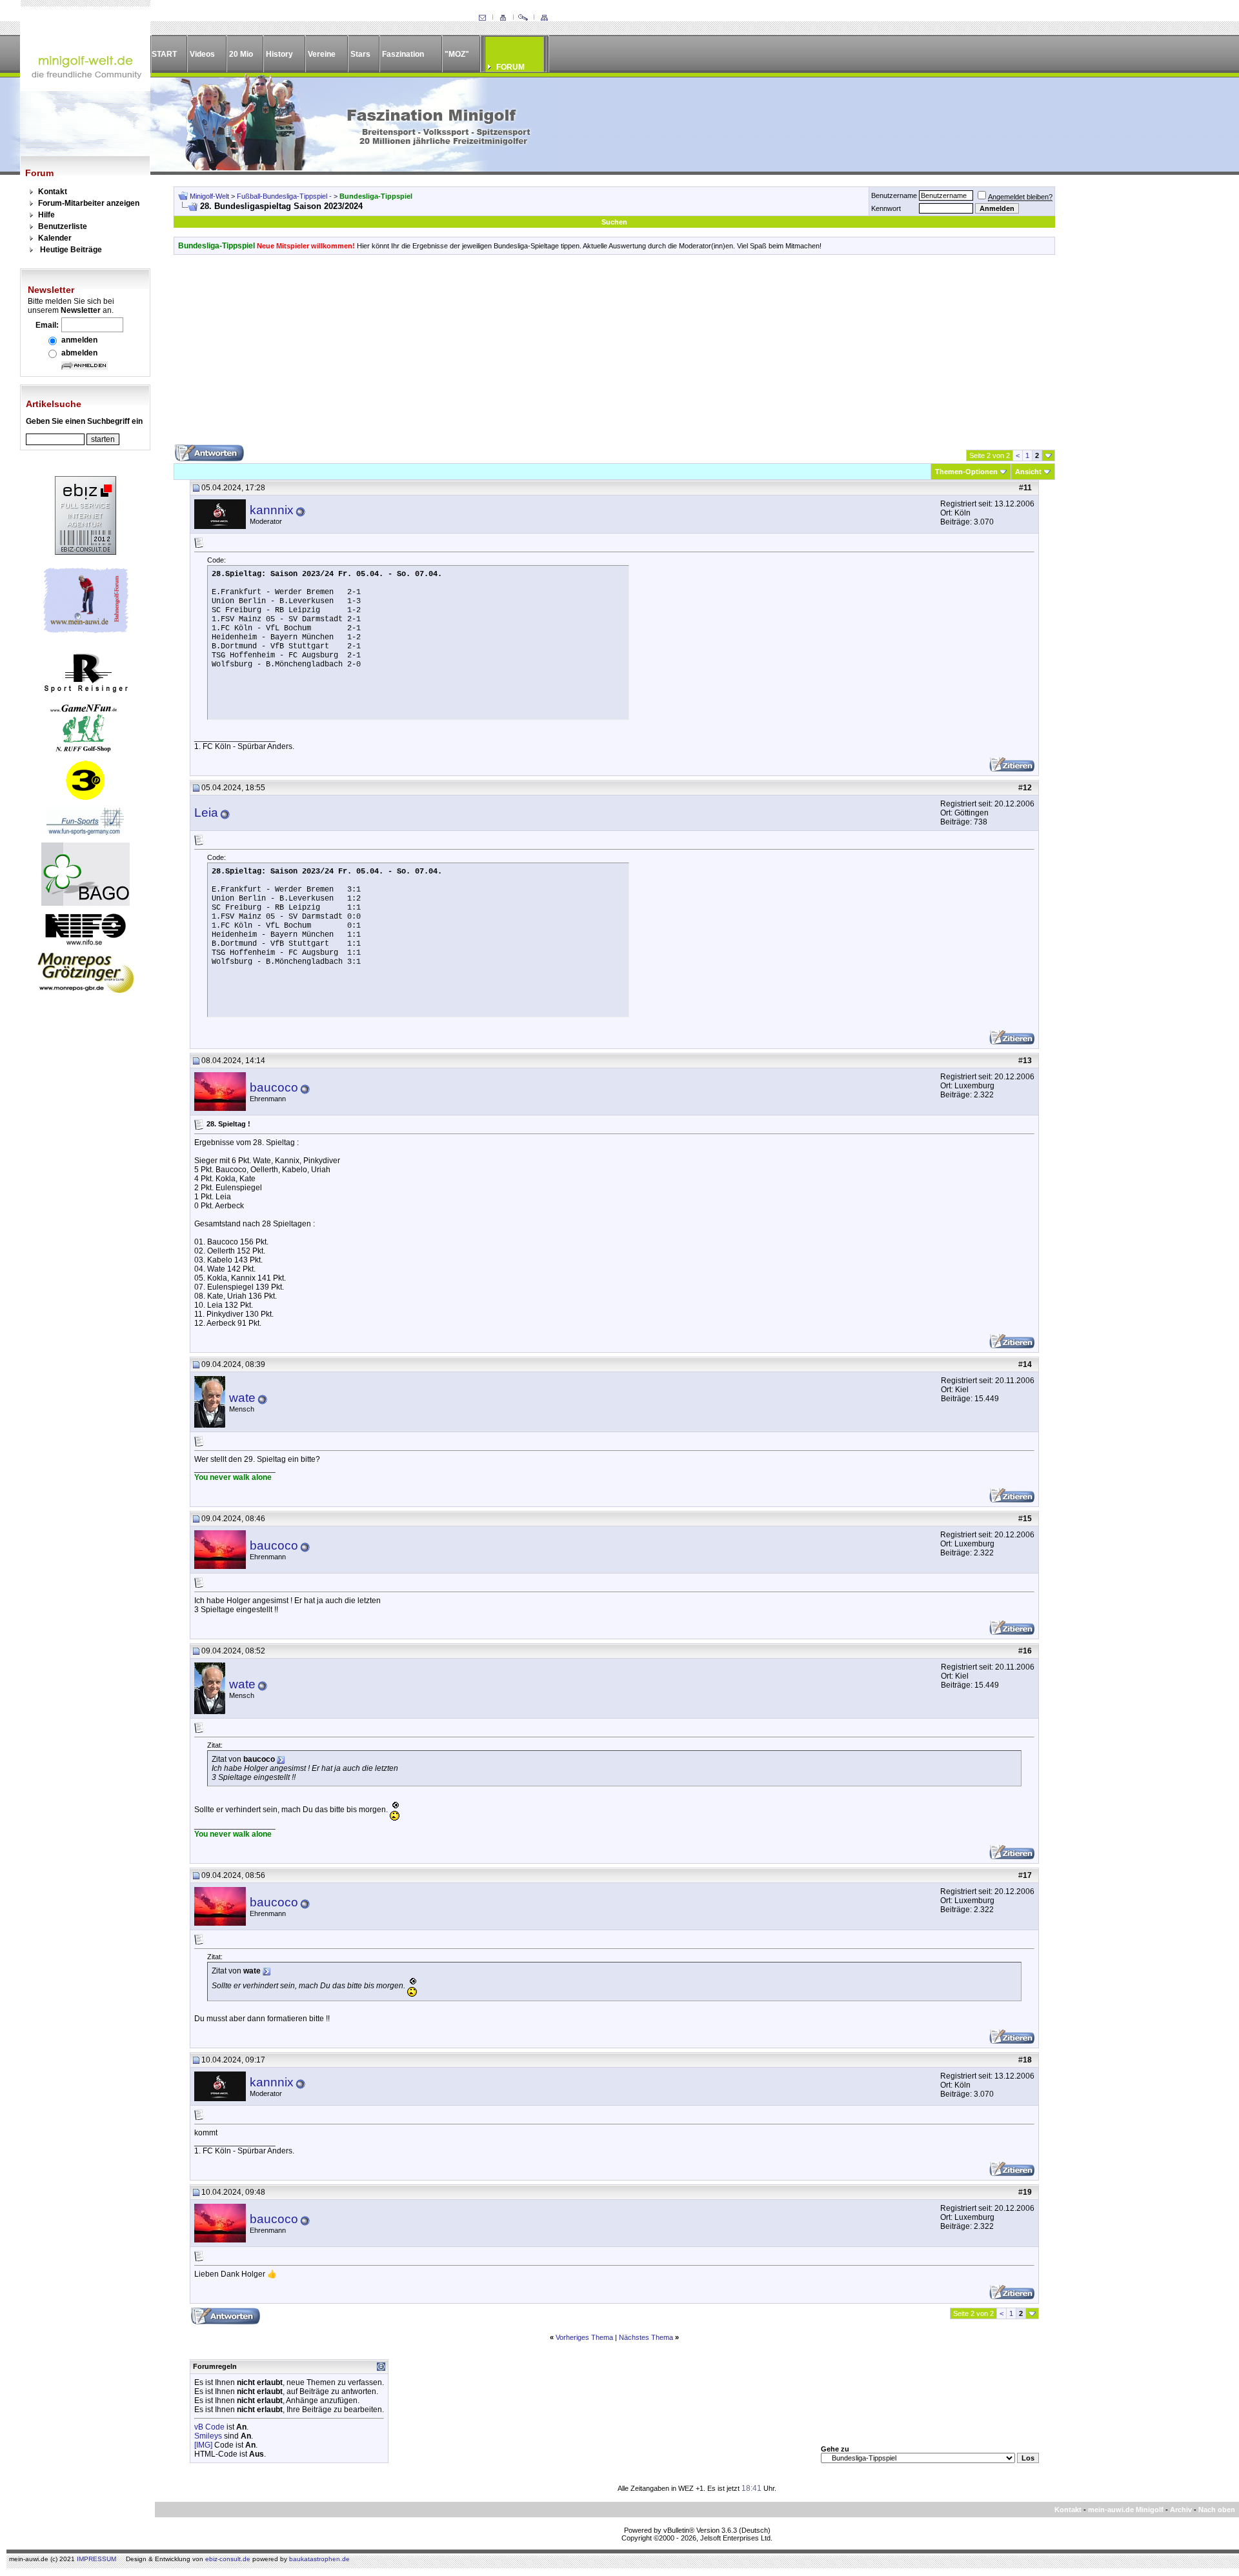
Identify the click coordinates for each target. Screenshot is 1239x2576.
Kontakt (53, 192)
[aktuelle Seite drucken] (503, 18)
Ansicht (1028, 472)
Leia (206, 813)
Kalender (55, 238)
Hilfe (46, 215)
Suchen (614, 222)
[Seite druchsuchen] (523, 18)
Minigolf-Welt (209, 196)
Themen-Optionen (966, 472)
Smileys (208, 2436)
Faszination (403, 54)
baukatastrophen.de (319, 2559)
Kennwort (886, 208)
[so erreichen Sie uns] (482, 18)
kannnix (272, 510)
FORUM (510, 67)
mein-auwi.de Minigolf (1126, 2510)
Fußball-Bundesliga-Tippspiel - (285, 196)
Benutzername (894, 195)
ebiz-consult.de (228, 2559)
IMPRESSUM (96, 2559)
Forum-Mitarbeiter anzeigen (89, 203)
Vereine (322, 54)
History (279, 54)
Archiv (1181, 2510)
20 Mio (241, 54)
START (164, 54)
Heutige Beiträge (71, 250)
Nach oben (1217, 2510)
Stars (360, 54)
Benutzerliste (63, 226)
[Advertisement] (614, 354)
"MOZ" (457, 54)
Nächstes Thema (646, 2337)
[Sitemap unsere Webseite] (544, 18)
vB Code (209, 2427)
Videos (202, 54)
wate (242, 1398)
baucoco (274, 1087)
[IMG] (203, 2445)
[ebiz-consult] (86, 552)
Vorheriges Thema (584, 2337)
